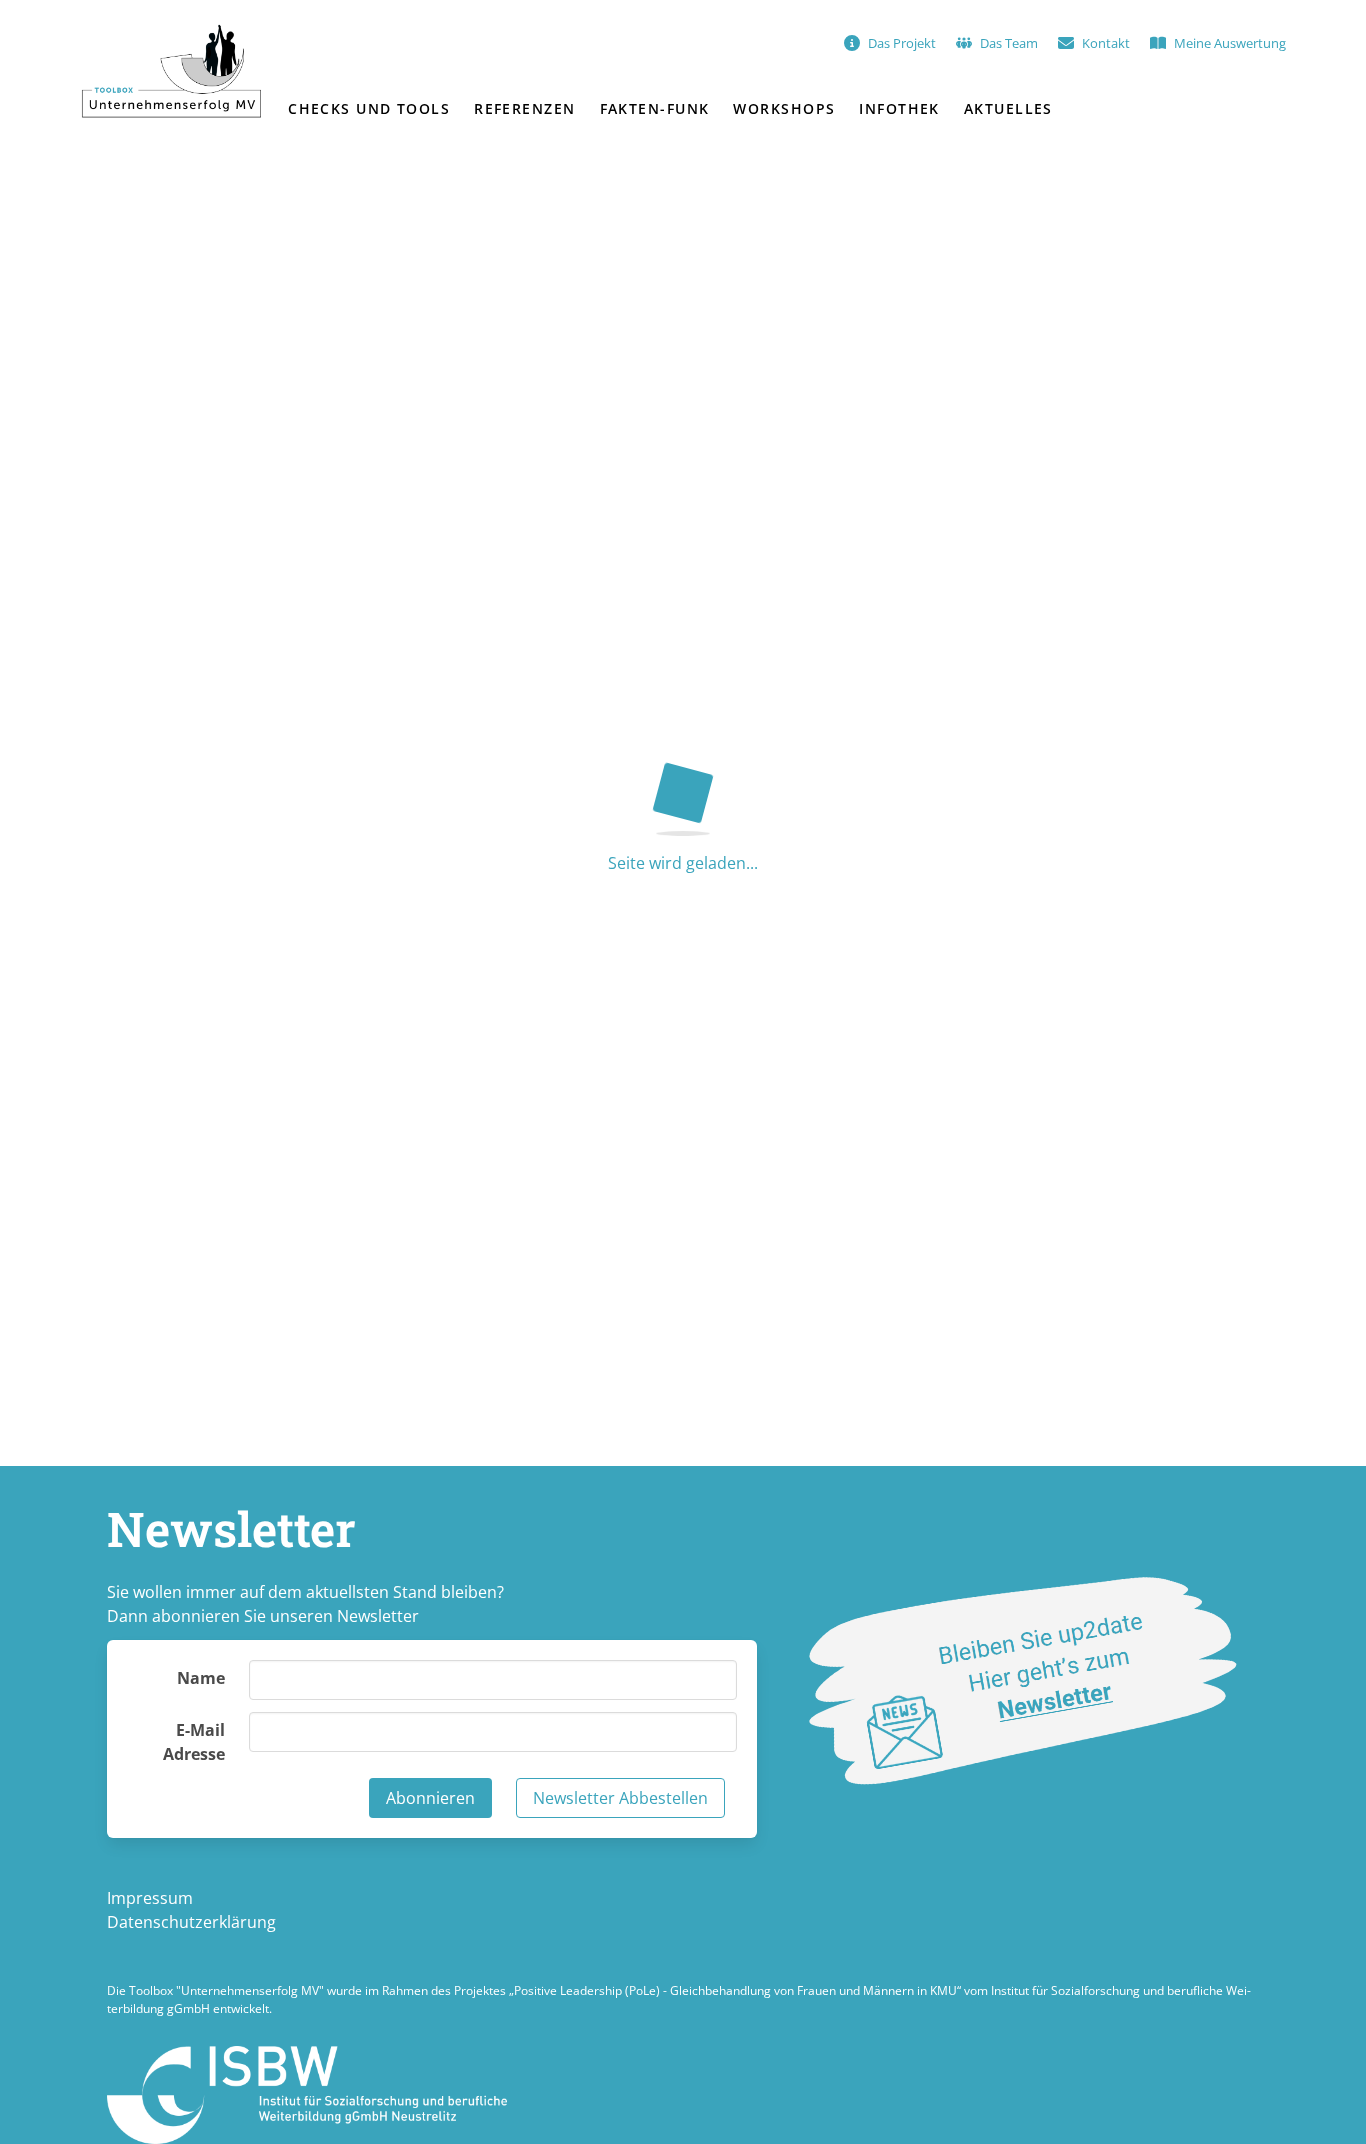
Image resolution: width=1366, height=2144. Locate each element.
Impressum (150, 1898)
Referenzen (524, 108)
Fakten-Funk (655, 108)
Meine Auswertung (1230, 43)
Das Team (1009, 43)
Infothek (899, 108)
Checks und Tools (369, 108)
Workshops (784, 108)
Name (201, 1678)
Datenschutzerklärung (191, 1922)
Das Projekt (902, 43)
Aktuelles (1008, 108)
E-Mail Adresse (194, 1742)
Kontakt (1106, 43)
